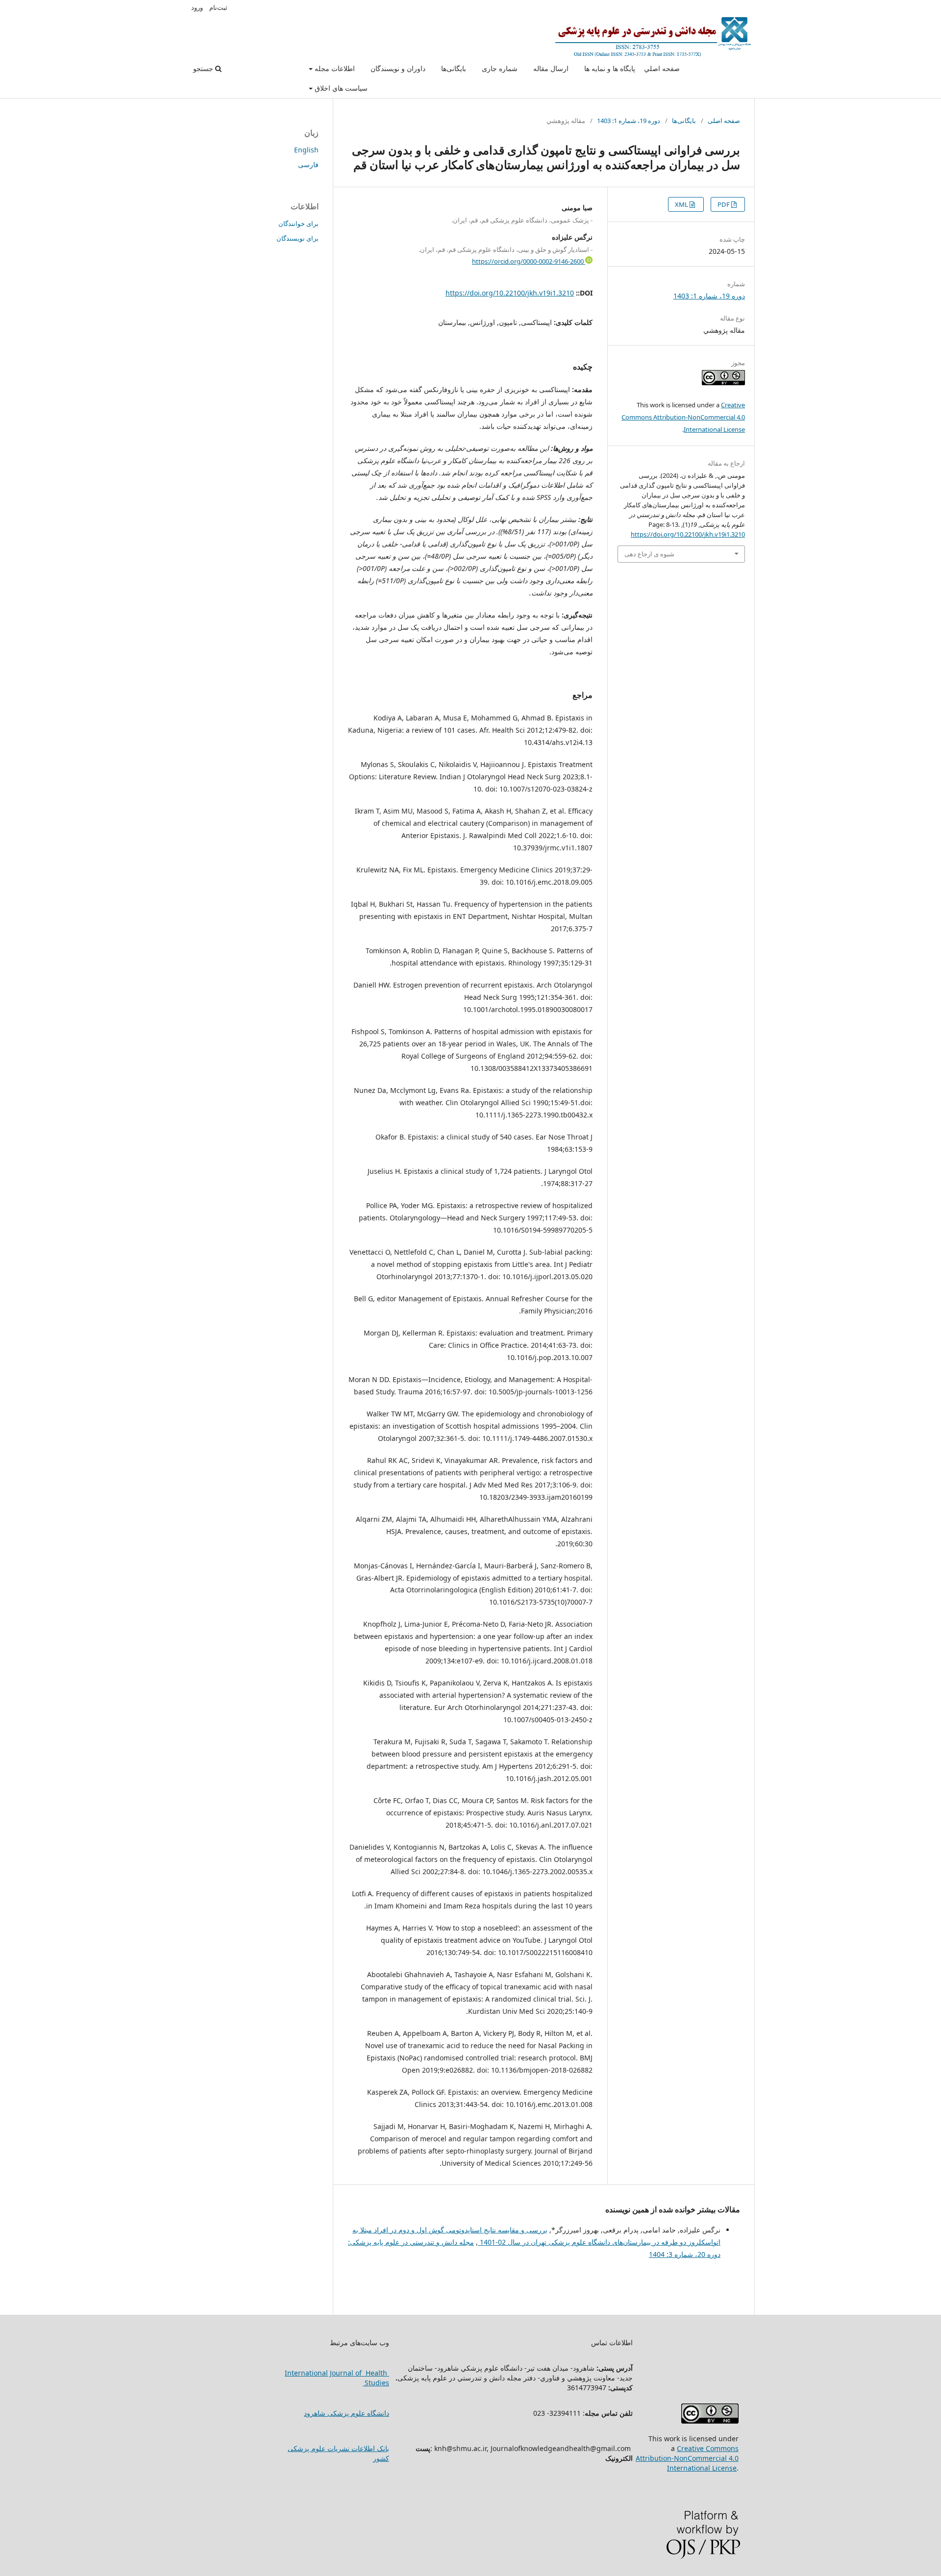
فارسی (308, 164)
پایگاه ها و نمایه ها (610, 68)
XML (682, 204)
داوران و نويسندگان (398, 68)
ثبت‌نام (218, 7)
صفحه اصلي (662, 68)
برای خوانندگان (298, 223)
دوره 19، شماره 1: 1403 (629, 121)
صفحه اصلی (724, 121)
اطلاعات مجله (334, 68)
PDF (724, 204)
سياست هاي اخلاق (340, 88)
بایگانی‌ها (454, 68)
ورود (197, 7)
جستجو (204, 68)
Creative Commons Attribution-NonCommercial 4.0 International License (683, 417)
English (306, 150)
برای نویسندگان (297, 238)
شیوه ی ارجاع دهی (649, 554)
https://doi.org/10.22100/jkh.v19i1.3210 (510, 293)
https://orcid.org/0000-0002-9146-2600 (529, 261)
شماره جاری (500, 68)
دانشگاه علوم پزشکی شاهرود (347, 2413)
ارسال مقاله (551, 68)
